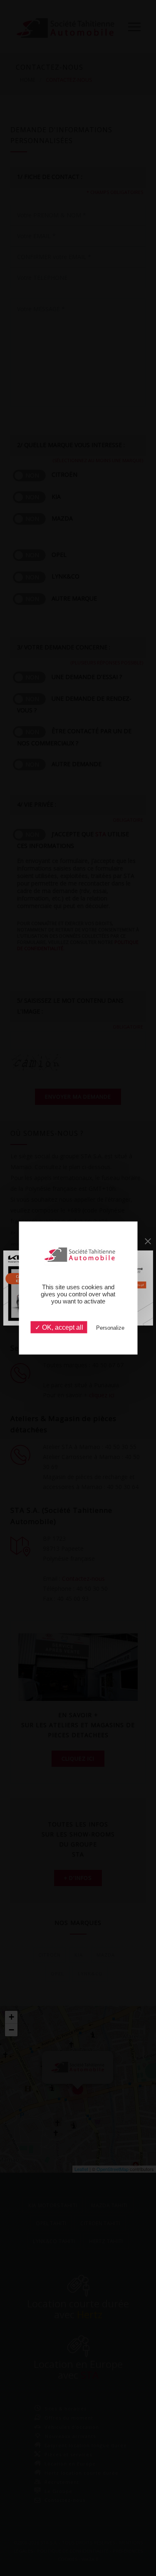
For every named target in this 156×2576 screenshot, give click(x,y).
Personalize (110, 1328)
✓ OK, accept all (59, 1327)
